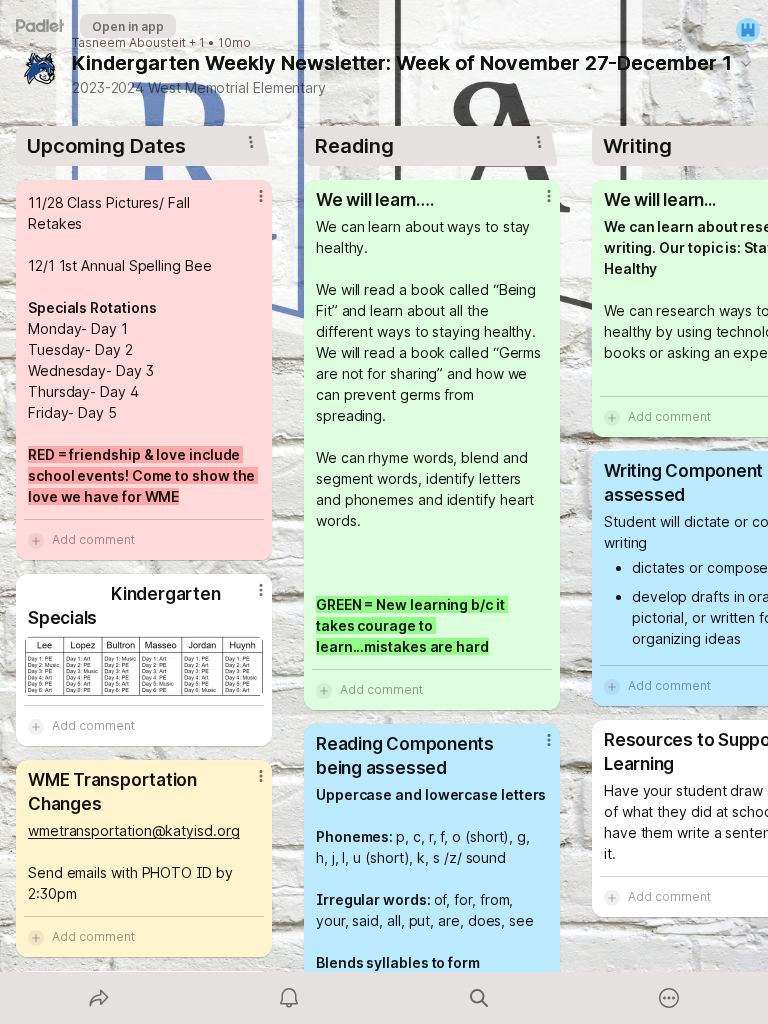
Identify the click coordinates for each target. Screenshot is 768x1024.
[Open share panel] (99, 998)
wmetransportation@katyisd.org (134, 830)
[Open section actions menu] (251, 142)
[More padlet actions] (669, 998)
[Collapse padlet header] (746, 63)
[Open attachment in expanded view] (144, 666)
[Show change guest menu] (748, 30)
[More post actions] (248, 204)
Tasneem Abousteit (129, 43)
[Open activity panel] (289, 998)
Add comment (93, 539)
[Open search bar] (479, 998)
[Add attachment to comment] (36, 540)
